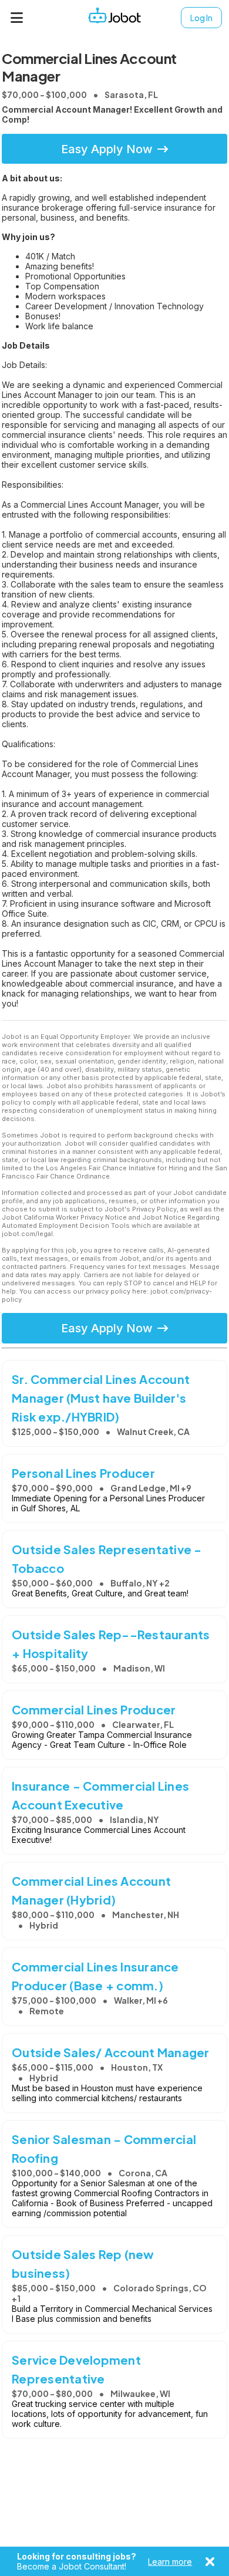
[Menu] (17, 18)
